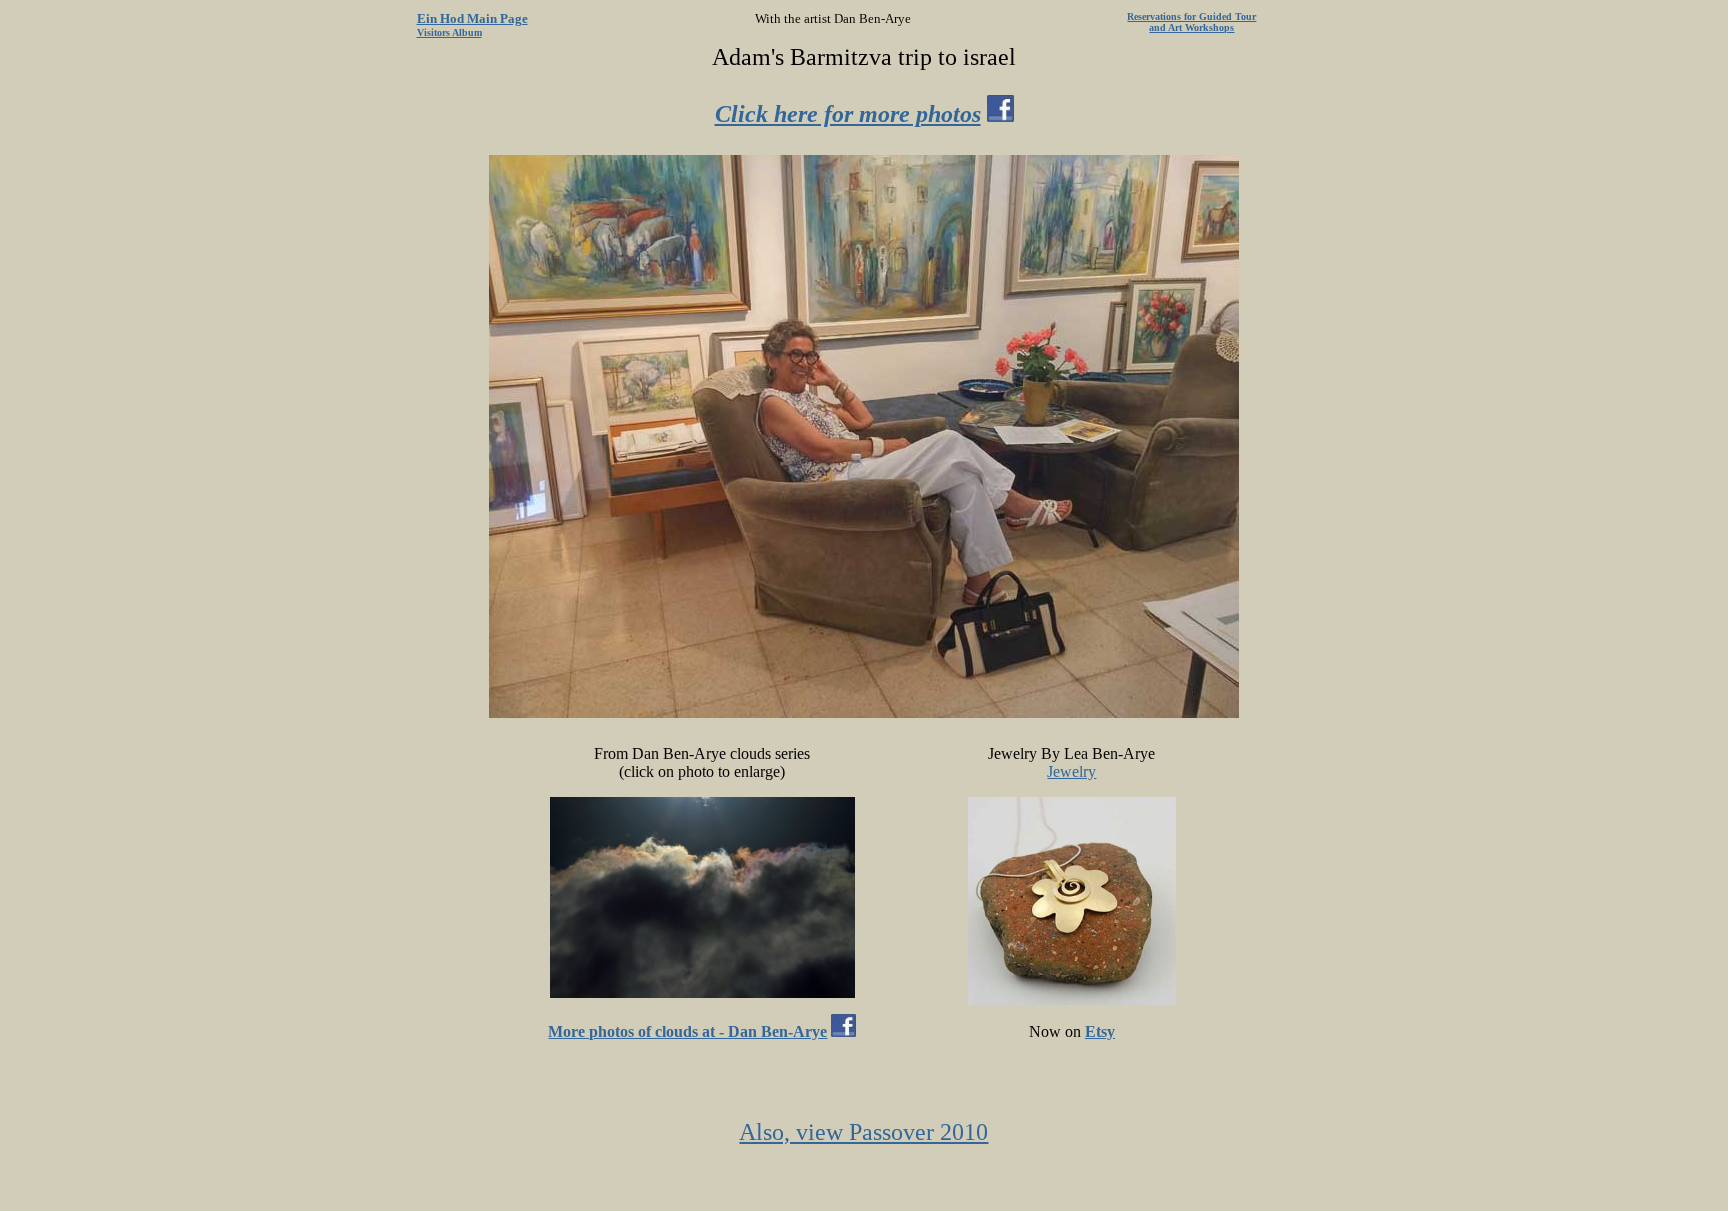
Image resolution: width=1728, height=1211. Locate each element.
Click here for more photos (848, 114)
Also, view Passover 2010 (863, 1132)
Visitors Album (449, 32)
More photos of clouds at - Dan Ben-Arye (687, 1031)
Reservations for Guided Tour (1191, 16)
